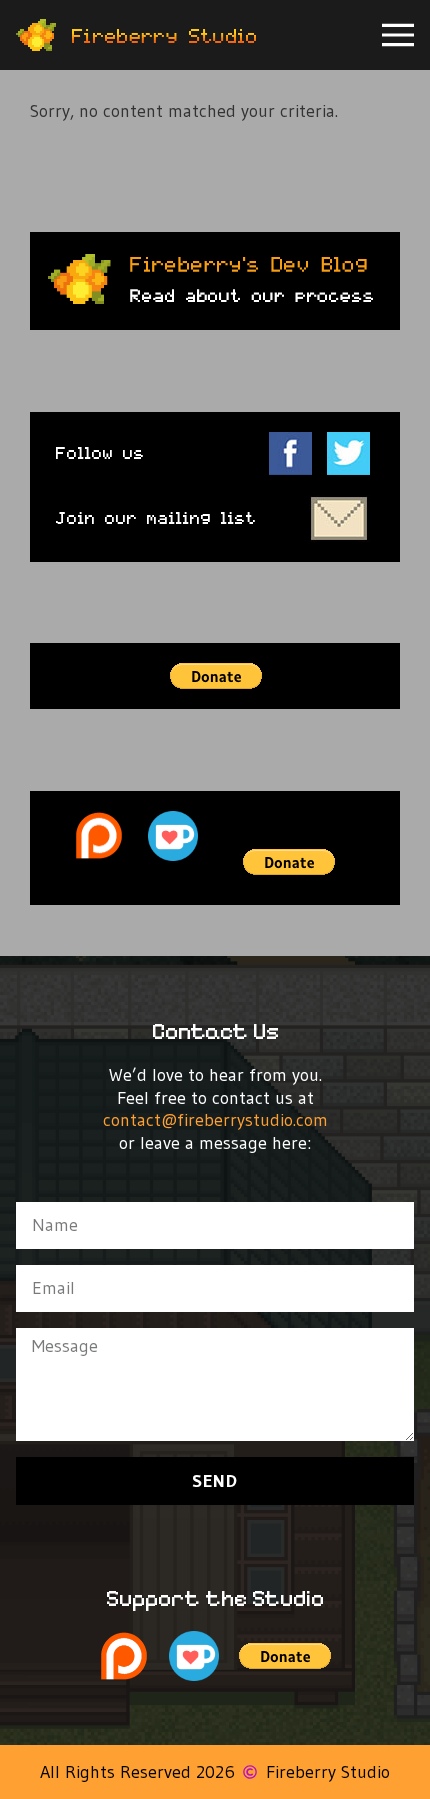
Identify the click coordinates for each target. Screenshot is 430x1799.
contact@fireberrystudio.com (215, 1120)
